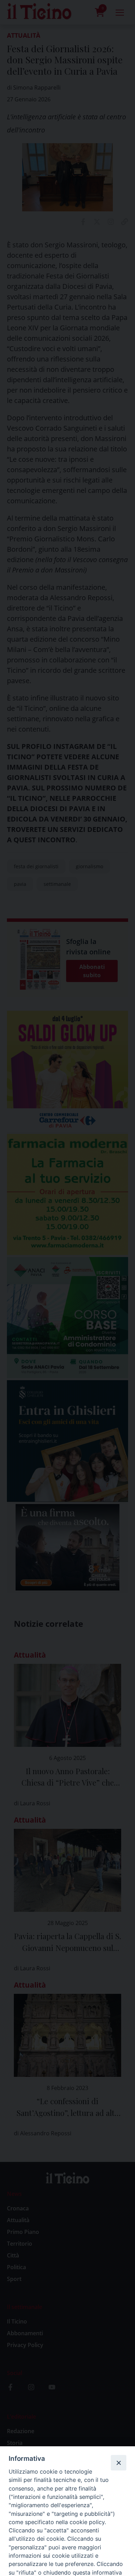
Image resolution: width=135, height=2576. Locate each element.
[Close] (118, 2463)
